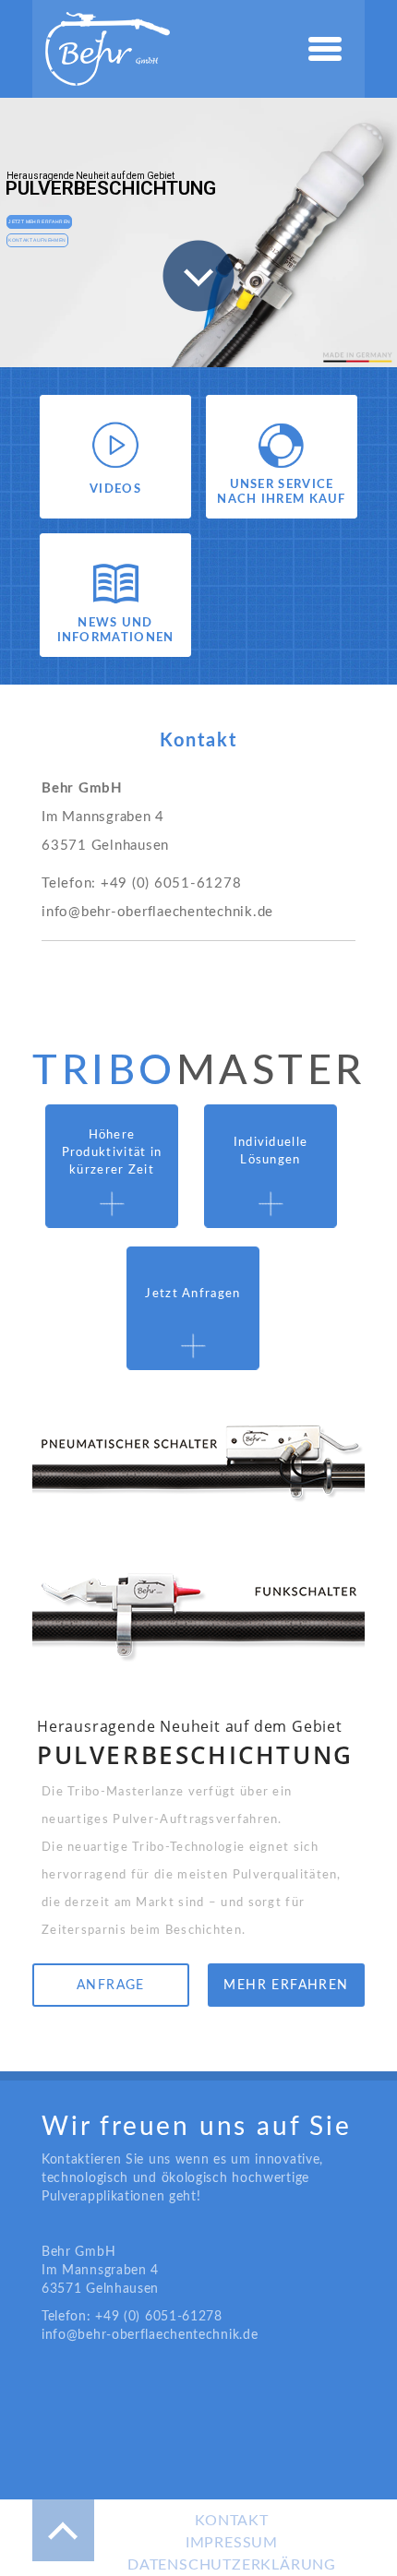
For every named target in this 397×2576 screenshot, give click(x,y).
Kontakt (232, 2521)
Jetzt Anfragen (192, 1294)
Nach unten (198, 276)
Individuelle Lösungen (271, 1151)
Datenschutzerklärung (232, 2565)
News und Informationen (116, 631)
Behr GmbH (108, 49)
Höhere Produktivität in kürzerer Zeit (112, 1153)
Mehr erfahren (286, 1986)
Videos (115, 489)
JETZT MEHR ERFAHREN (39, 221)
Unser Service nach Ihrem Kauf (282, 492)
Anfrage (111, 1986)
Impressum (232, 2543)
